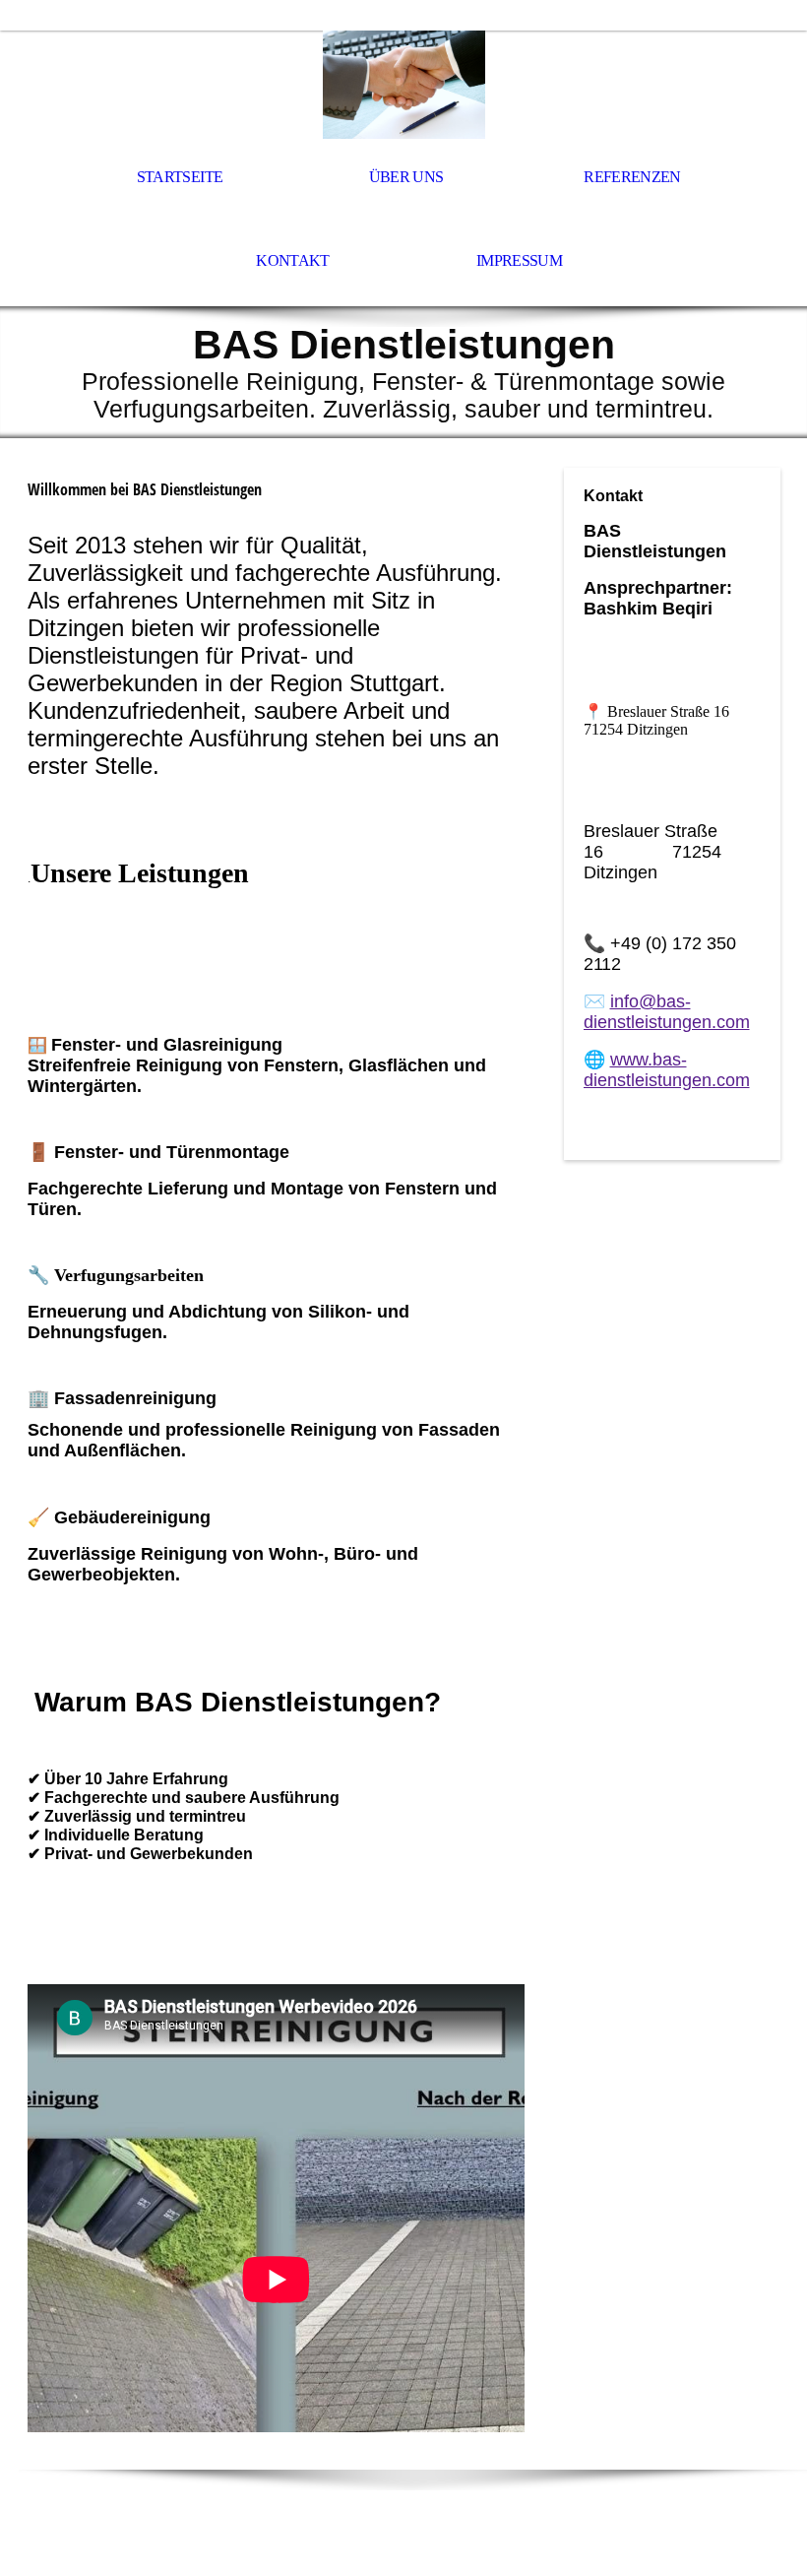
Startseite (180, 177)
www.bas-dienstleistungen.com (667, 1070)
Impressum (519, 260)
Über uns (406, 177)
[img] (403, 85)
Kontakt (293, 260)
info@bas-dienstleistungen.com (667, 1012)
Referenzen (632, 177)
